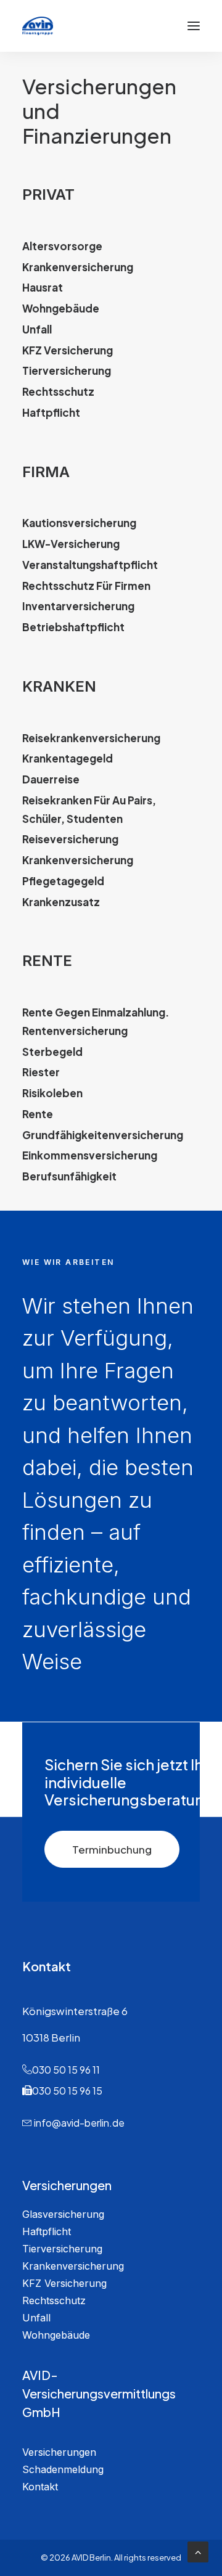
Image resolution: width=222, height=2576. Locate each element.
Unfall (36, 2318)
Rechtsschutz (54, 2300)
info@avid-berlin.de (79, 2123)
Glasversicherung (63, 2214)
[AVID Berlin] (38, 26)
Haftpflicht (47, 2231)
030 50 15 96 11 (66, 2070)
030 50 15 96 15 (67, 2091)
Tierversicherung (62, 2249)
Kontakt (40, 2487)
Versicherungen (59, 2452)
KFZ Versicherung (64, 2283)
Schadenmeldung (63, 2469)
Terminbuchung (112, 1849)
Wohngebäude (56, 2335)
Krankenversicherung (73, 2266)
